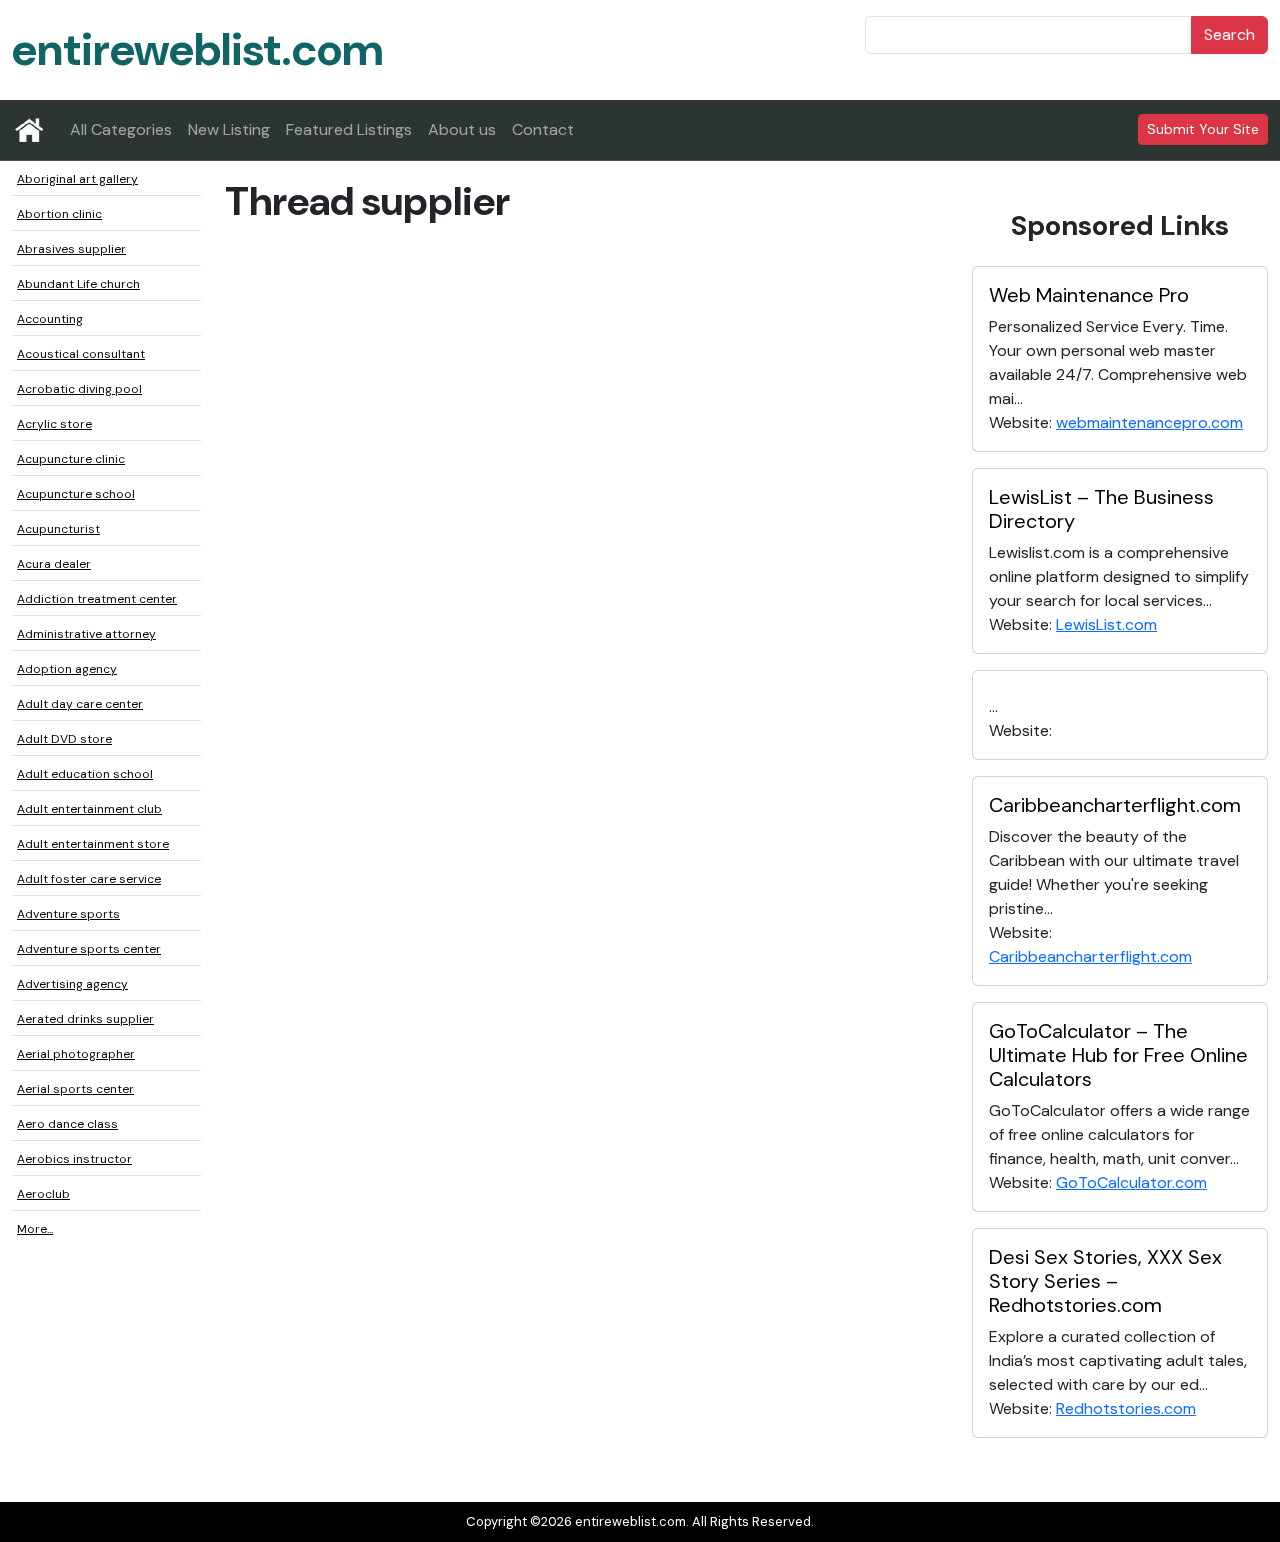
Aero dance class (67, 1124)
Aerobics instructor (74, 1159)
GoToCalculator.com (1131, 1182)
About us (462, 129)
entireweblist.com (197, 49)
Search (1229, 34)
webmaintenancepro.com (1149, 422)
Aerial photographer (76, 1054)
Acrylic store (54, 424)
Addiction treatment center (97, 599)
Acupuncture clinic (71, 459)
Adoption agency (67, 669)
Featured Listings (349, 129)
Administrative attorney (86, 634)
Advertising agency (72, 984)
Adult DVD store (64, 739)
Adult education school (85, 774)
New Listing (229, 129)
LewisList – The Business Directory (1101, 509)
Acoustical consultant (81, 354)
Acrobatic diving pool (79, 389)
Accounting (50, 319)
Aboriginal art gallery (77, 179)
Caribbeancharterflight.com (1115, 805)
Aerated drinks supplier (85, 1019)
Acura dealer (54, 564)
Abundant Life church (78, 284)
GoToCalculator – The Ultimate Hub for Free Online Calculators (1118, 1055)
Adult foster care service (89, 879)
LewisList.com (1106, 624)
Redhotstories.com (1126, 1408)
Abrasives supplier (71, 249)
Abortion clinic (59, 214)
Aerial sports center (75, 1089)
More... (35, 1229)
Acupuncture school (76, 494)
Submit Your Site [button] (1203, 129)
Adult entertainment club (89, 809)
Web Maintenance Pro (1089, 295)
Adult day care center (80, 704)
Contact (543, 129)
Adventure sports (68, 914)
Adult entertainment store (93, 844)
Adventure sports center (89, 949)
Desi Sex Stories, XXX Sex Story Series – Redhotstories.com (1105, 1281)
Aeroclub (43, 1194)
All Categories (121, 129)
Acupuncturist (58, 529)
